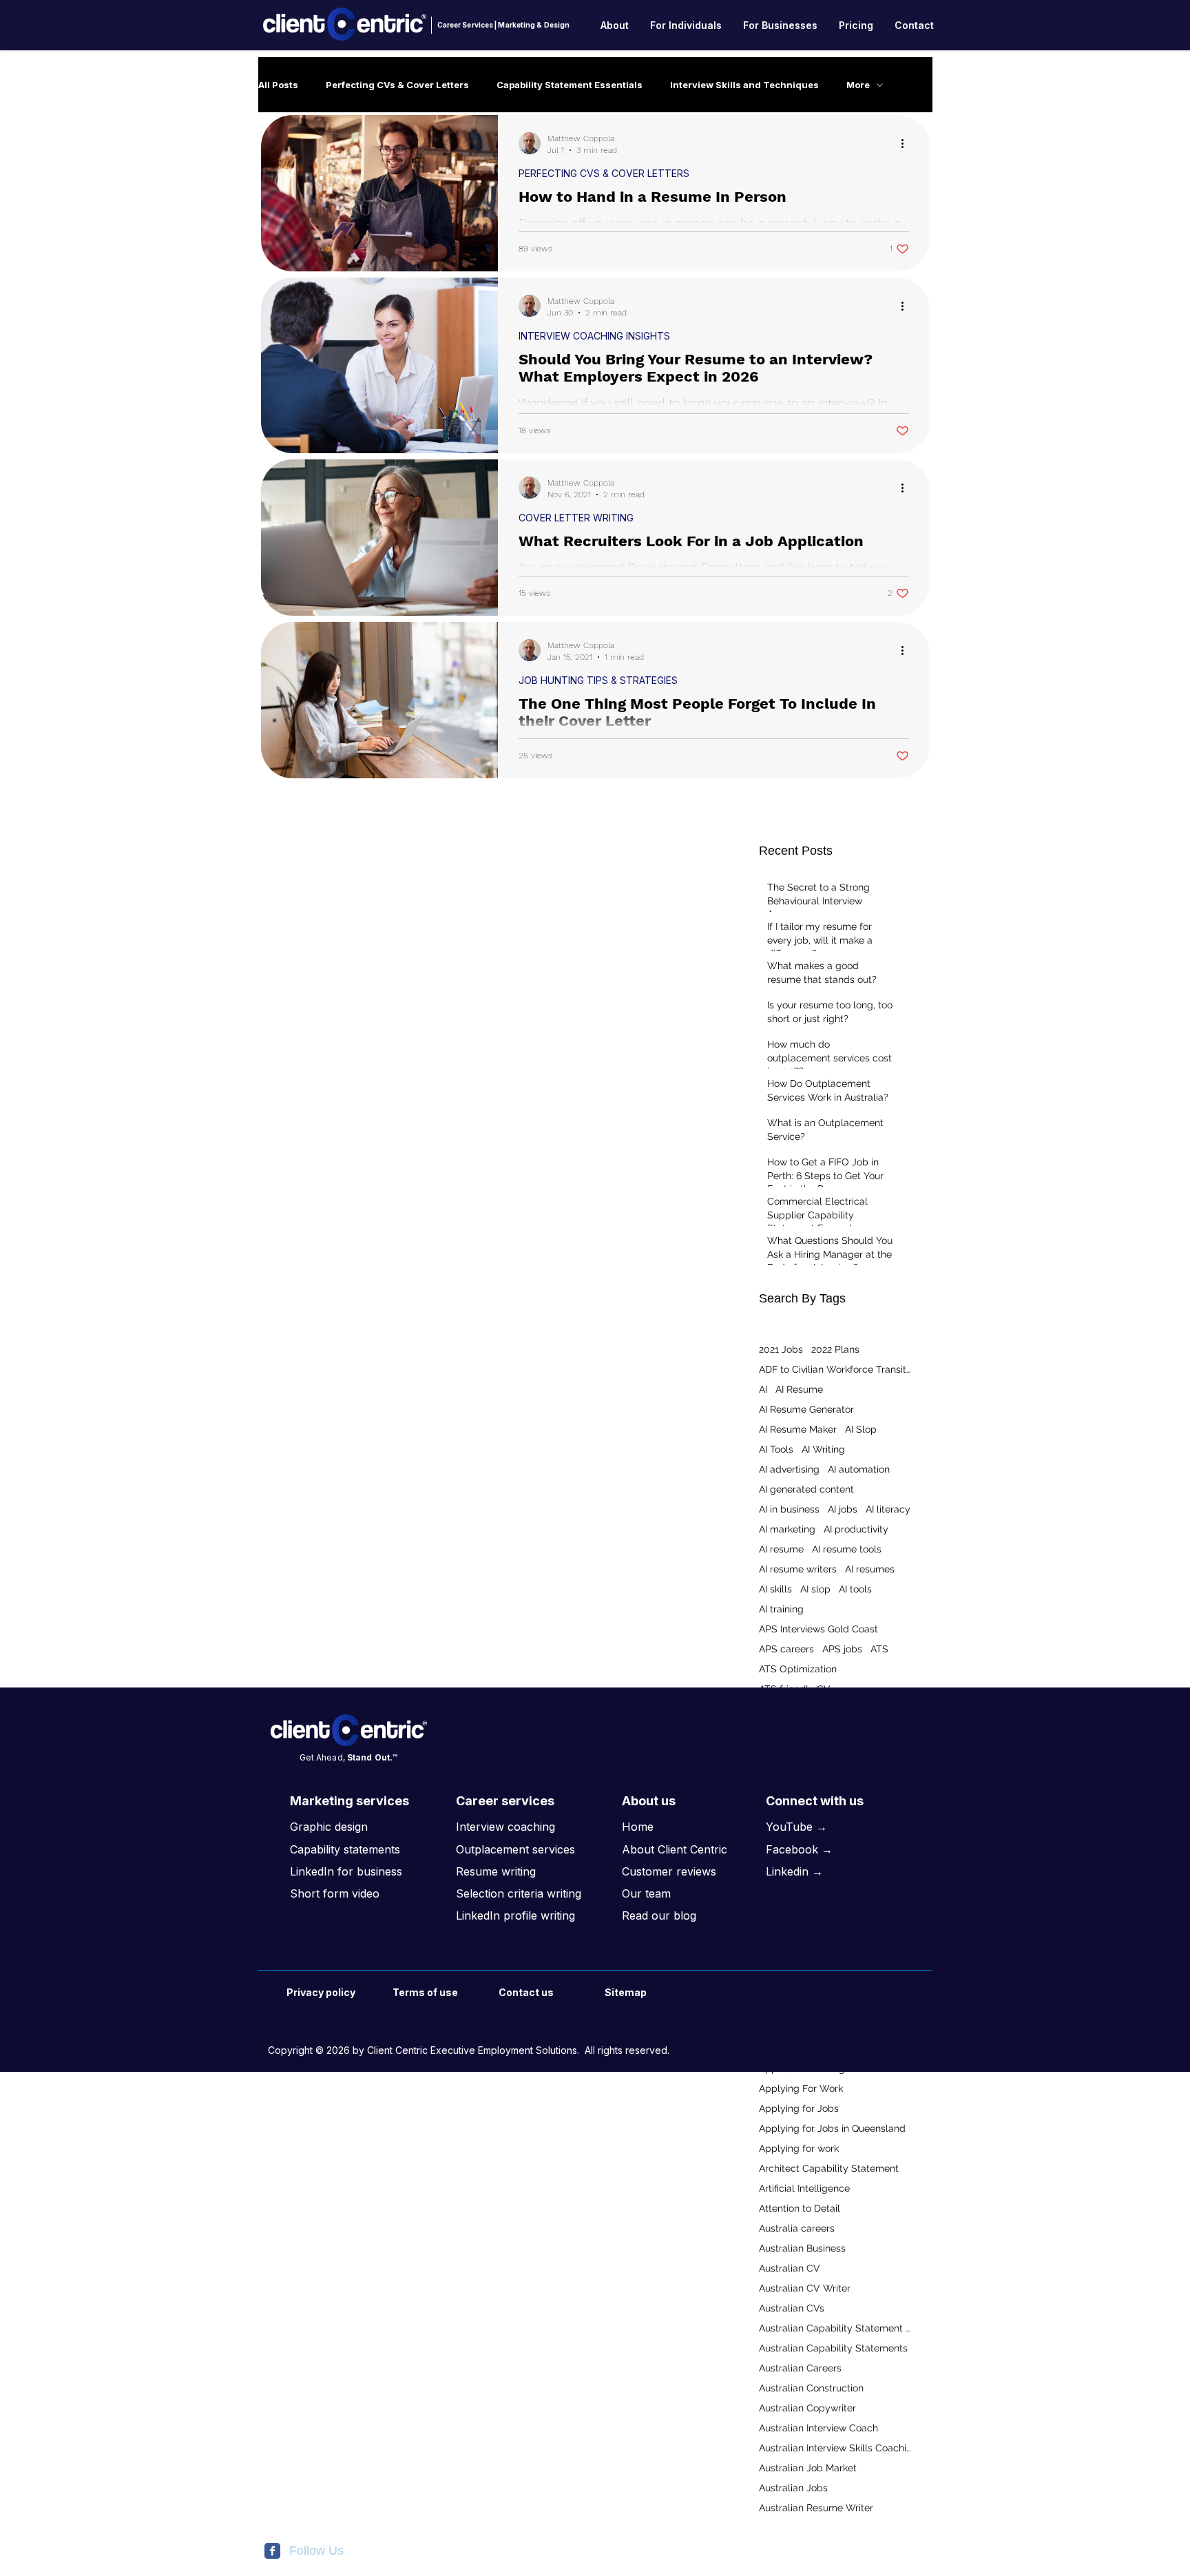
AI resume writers (798, 1569)
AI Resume (799, 1389)
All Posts (278, 85)
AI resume (781, 1549)
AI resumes (870, 1569)
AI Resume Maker (798, 1429)
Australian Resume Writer (816, 2508)
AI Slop (861, 1429)
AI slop (815, 1589)
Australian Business (802, 2248)
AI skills (775, 1589)
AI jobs (843, 1509)
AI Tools (776, 1449)
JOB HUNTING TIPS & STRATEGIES (598, 680)
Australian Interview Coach (818, 2428)
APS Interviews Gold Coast (818, 1629)
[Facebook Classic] (272, 2551)
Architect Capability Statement (829, 2168)
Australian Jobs (793, 2488)
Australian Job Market (808, 2468)
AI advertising (789, 1469)
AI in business (789, 1509)
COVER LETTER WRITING (576, 518)
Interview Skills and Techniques (744, 85)
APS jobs (842, 1649)
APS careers (786, 1649)
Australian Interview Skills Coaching (835, 2448)
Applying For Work (801, 2088)
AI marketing (787, 1529)
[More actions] (907, 143)
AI (763, 1389)
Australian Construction (811, 2388)
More (858, 85)
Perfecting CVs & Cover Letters (397, 85)
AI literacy (888, 1509)
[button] (615, 25)
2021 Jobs (781, 1349)
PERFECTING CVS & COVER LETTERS (604, 173)
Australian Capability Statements (833, 2348)
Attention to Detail (800, 2208)
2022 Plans (835, 1349)
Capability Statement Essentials (570, 85)
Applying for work (799, 2148)
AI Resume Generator (806, 1409)
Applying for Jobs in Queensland (832, 2128)
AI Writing (823, 1449)
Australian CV (790, 2268)
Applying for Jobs (799, 2108)
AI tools (855, 1589)
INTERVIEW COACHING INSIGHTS (594, 336)
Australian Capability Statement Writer (835, 2328)
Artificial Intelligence (804, 2188)
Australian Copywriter (807, 2408)
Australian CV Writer (805, 2288)
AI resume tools (847, 1549)
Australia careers (797, 2228)
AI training (781, 1609)
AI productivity (856, 1529)
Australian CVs (792, 2308)
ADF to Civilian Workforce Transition (835, 1369)
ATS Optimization (798, 1669)
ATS (879, 1649)
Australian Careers (800, 2368)
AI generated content (806, 1489)
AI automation (859, 1469)
